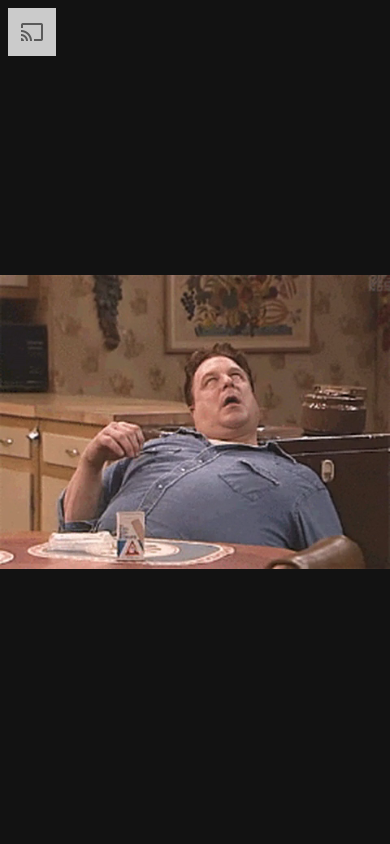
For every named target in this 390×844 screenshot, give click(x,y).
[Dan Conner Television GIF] (195, 422)
